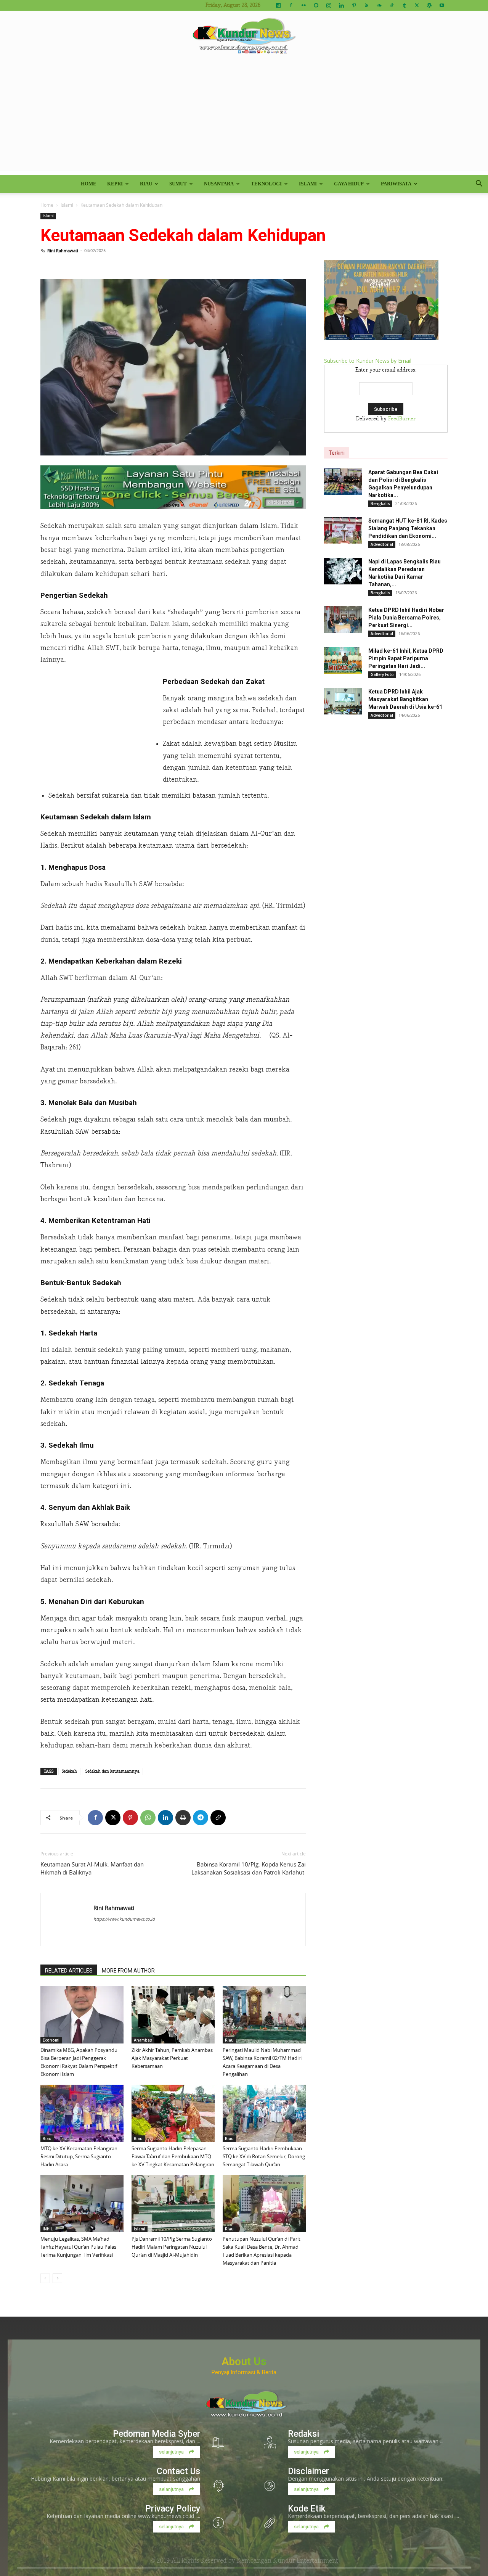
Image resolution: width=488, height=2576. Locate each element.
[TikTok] (392, 5)
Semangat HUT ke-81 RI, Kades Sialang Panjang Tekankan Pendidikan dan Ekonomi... (408, 528)
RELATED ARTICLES (69, 1971)
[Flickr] (303, 5)
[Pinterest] (354, 5)
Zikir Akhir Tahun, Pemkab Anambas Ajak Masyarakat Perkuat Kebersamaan (172, 2058)
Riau (146, 184)
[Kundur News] (244, 36)
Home (89, 184)
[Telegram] (201, 1818)
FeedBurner (402, 419)
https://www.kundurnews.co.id (124, 1919)
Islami (308, 184)
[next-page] (57, 2278)
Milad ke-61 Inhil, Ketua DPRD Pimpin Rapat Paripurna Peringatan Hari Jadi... (406, 658)
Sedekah (69, 1771)
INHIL (48, 2229)
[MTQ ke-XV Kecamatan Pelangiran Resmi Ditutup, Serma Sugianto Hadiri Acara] (82, 2113)
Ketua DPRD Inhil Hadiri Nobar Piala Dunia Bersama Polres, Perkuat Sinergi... (406, 618)
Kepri (115, 184)
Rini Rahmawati (63, 250)
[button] (479, 184)
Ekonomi (51, 2040)
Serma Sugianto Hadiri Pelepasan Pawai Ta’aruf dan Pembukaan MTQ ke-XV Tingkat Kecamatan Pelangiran (173, 2156)
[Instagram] (329, 5)
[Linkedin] (341, 5)
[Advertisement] (244, 117)
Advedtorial (382, 544)
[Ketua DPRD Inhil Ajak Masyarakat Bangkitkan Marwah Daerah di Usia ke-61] (343, 701)
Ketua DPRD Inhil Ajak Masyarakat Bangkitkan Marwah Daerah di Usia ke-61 (405, 699)
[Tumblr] (404, 5)
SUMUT (178, 184)
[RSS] (366, 5)
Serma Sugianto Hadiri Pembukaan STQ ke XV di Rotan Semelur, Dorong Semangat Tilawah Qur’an (264, 2156)
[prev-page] (45, 2278)
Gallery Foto (382, 674)
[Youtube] (442, 5)
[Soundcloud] (379, 5)
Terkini (337, 453)
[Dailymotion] (278, 5)
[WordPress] (429, 5)
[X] (417, 5)
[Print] (183, 1818)
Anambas (143, 2040)
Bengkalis (380, 504)
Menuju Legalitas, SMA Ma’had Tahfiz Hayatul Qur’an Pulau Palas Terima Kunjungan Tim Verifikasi (78, 2247)
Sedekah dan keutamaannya (112, 1771)
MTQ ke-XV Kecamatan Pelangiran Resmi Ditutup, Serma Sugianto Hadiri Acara (79, 2156)
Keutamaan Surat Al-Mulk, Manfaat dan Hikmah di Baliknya (92, 1868)
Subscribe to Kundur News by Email (368, 361)
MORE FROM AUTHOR (128, 1971)
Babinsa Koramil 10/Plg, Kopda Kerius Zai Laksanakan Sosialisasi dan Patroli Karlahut (249, 1868)
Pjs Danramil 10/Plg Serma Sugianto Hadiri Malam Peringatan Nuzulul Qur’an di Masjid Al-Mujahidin (172, 2247)
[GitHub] (316, 5)
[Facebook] (291, 5)
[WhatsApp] (148, 1818)
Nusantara (219, 184)
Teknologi (266, 184)
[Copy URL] (218, 1818)
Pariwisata (396, 184)
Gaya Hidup (349, 184)
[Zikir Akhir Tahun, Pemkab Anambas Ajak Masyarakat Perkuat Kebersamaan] (173, 2015)
